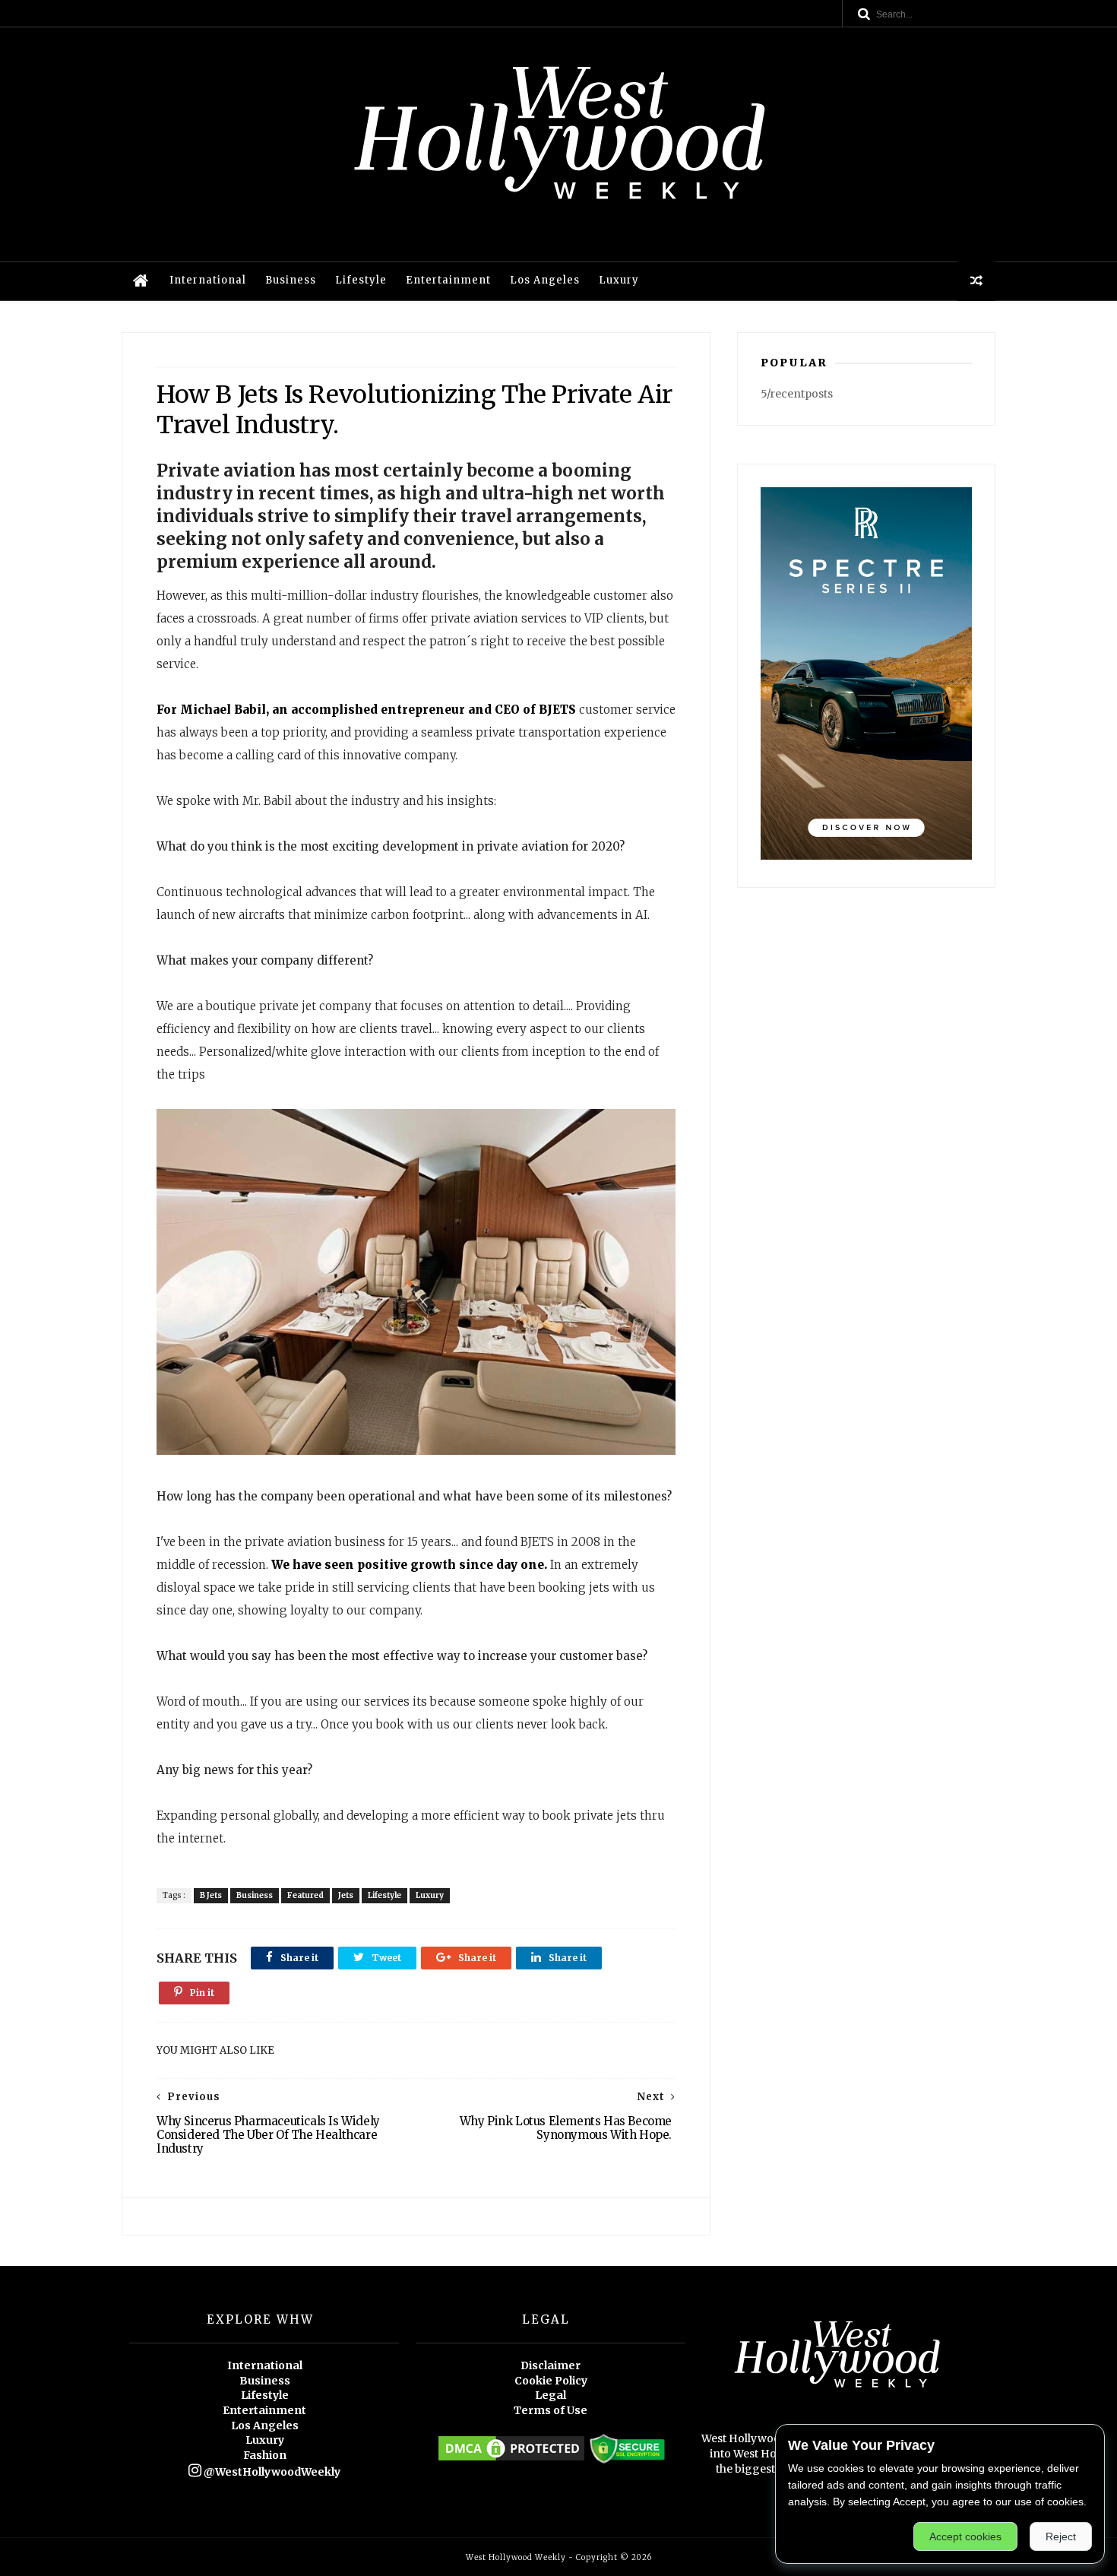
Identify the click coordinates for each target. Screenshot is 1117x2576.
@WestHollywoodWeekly (271, 2472)
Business (291, 280)
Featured (305, 1895)
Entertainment (448, 280)
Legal (551, 2395)
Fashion (265, 2455)
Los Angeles (545, 280)
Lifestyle (361, 280)
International (208, 280)
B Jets (211, 1895)
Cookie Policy (551, 2381)
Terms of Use (551, 2410)
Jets (346, 1895)
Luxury (619, 280)
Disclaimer (551, 2365)
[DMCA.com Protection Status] (511, 2460)
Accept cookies (965, 2536)
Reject (1061, 2536)
